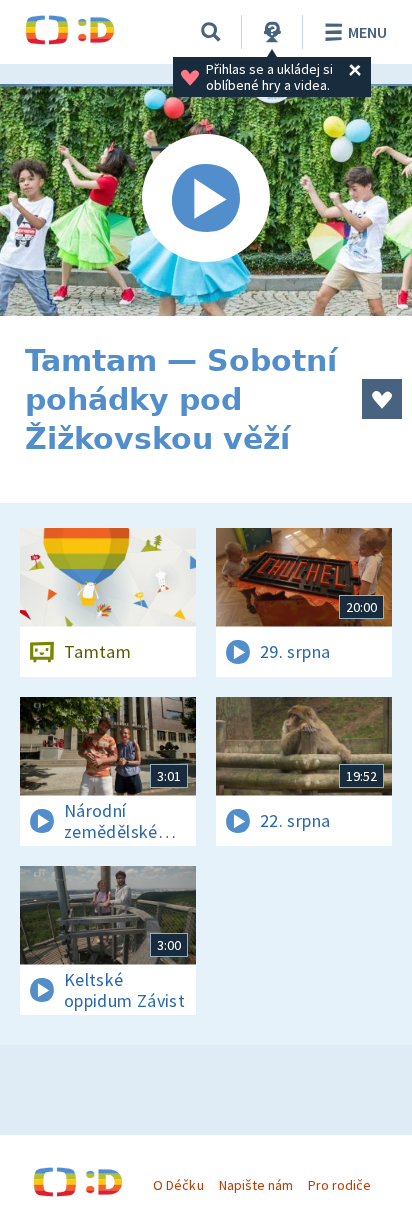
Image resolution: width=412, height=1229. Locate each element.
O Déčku (178, 1185)
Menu (367, 32)
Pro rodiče (339, 1185)
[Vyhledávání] (211, 32)
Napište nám (256, 1185)
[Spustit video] (206, 200)
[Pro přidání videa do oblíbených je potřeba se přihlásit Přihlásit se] (382, 399)
